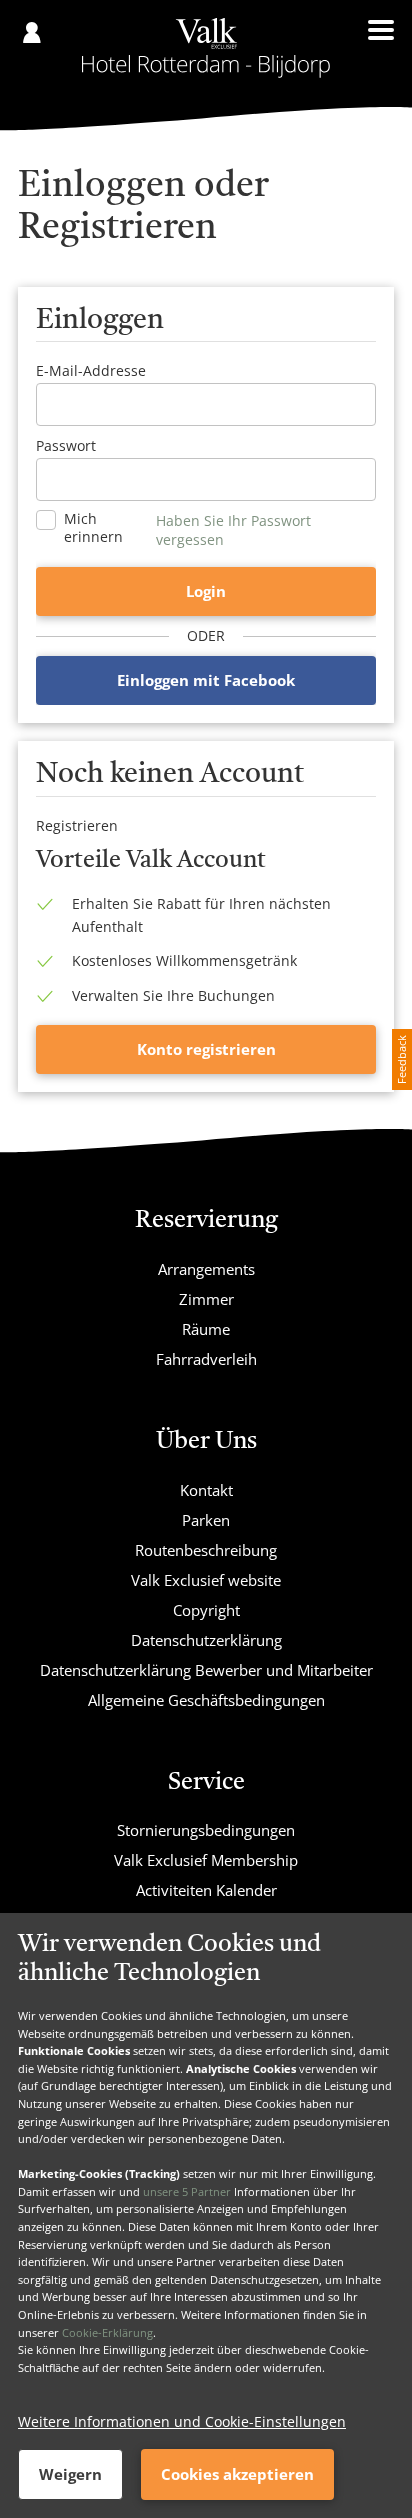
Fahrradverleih (206, 1359)
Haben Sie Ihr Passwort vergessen (233, 530)
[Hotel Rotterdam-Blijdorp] (206, 48)
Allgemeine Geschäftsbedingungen (206, 1700)
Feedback (401, 1059)
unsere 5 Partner (187, 2191)
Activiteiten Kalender (206, 1890)
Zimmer (206, 1299)
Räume (206, 1329)
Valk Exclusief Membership (206, 1860)
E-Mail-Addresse (91, 370)
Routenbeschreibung (206, 1550)
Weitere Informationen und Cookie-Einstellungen (182, 2421)
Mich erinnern (93, 528)
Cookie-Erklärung (107, 2332)
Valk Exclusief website (206, 1580)
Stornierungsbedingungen (206, 1830)
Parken (206, 1520)
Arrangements (206, 1269)
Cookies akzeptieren (237, 2474)
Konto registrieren (206, 1049)
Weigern (70, 2474)
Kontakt (206, 1490)
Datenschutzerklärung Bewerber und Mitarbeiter (206, 1670)
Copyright (206, 1610)
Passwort (66, 445)
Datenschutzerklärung (206, 1640)
